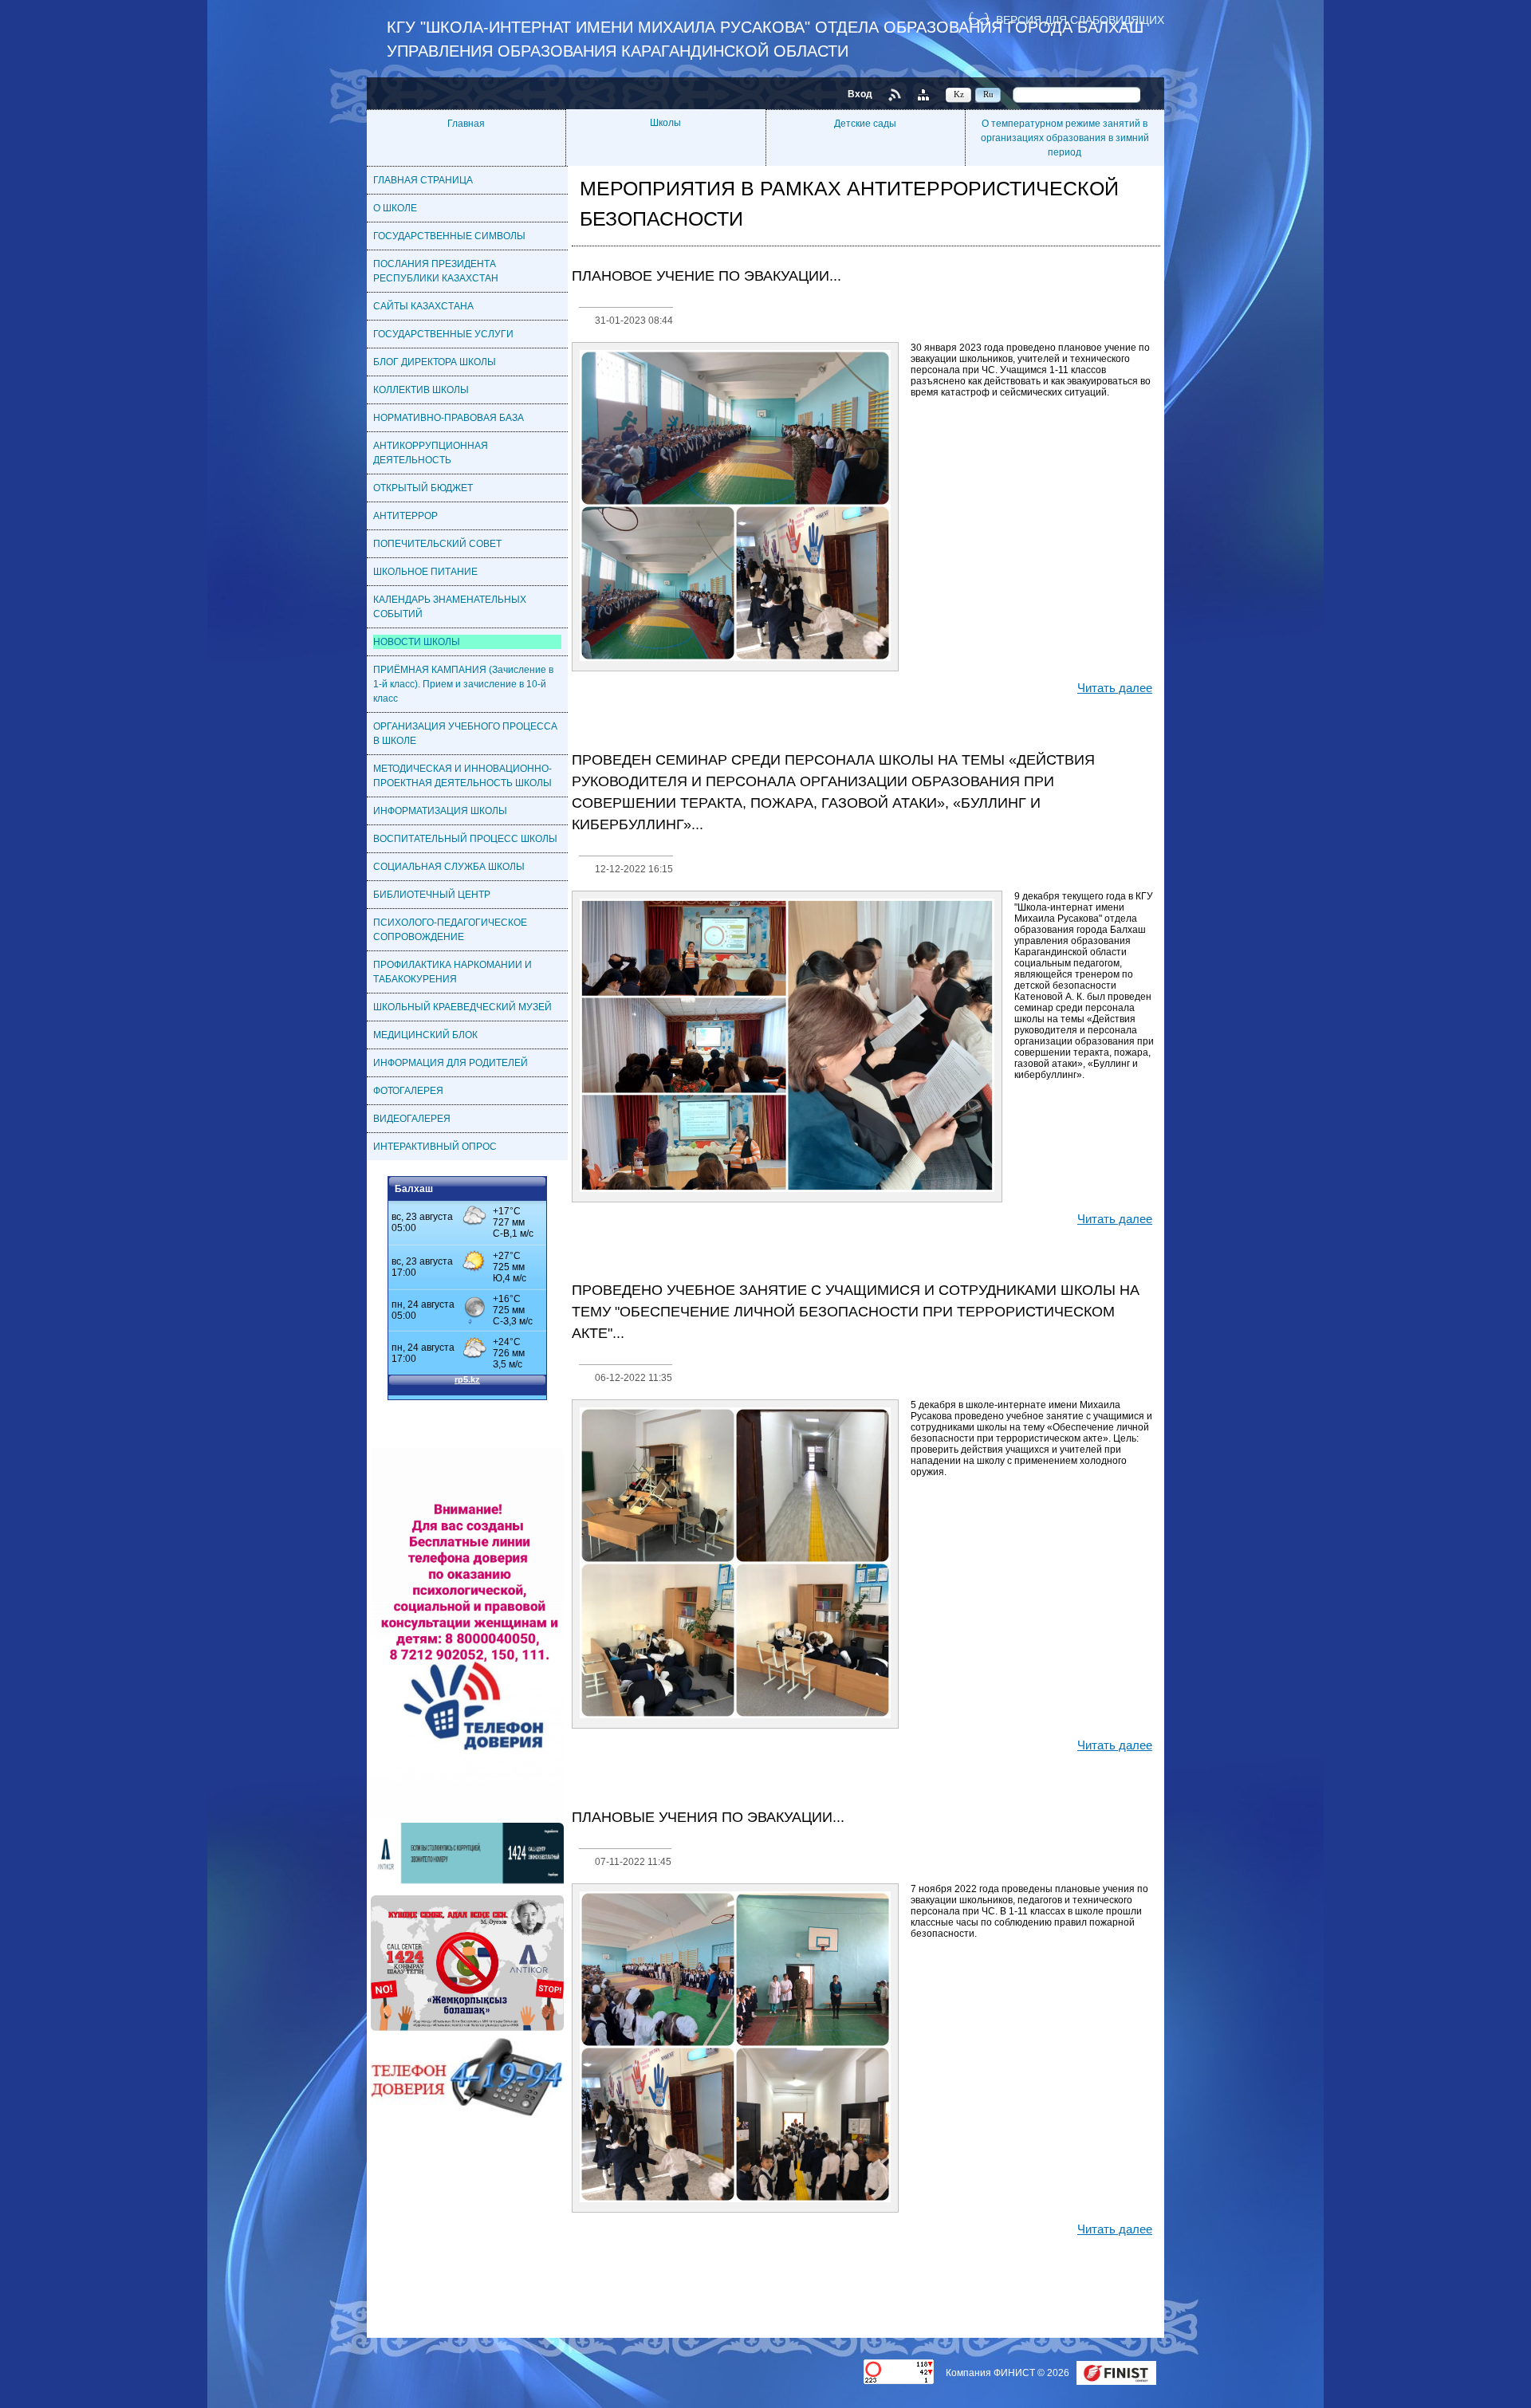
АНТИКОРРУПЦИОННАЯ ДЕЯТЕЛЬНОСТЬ (431, 453)
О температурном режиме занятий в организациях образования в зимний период (1065, 138)
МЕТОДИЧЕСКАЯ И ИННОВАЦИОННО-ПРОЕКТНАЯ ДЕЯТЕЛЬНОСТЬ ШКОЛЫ (462, 776)
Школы (665, 123)
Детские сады (865, 124)
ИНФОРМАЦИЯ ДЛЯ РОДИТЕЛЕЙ (451, 1063)
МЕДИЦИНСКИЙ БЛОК (425, 1035)
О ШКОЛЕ (395, 208)
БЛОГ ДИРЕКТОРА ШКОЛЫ (435, 362)
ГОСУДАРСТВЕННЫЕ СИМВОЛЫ (449, 236)
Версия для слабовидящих (1080, 20)
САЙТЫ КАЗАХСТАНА (423, 306)
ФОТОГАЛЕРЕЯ (408, 1091)
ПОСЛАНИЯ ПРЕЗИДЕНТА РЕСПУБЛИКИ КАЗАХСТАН (436, 271)
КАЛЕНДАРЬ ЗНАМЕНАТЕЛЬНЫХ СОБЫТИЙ (450, 607)
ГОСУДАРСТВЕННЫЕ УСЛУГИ (443, 334)
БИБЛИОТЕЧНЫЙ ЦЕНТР (432, 895)
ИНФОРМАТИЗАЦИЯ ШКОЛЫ (440, 811)
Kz (959, 94)
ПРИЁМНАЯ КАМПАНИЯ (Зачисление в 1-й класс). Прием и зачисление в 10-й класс (463, 684)
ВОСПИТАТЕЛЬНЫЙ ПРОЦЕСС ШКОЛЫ (465, 839)
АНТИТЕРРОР (405, 516)
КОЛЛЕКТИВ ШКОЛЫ (421, 390)
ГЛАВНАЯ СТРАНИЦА (423, 180)
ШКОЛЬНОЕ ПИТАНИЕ (425, 572)
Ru (988, 94)
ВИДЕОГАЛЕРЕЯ (412, 1119)
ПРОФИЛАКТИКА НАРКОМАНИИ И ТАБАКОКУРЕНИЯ (453, 972)
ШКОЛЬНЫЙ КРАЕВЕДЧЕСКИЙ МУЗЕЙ (462, 1007)
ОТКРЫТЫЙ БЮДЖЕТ (423, 488)
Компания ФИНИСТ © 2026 (1009, 2373)
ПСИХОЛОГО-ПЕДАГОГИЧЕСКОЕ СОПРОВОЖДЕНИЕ (450, 930)
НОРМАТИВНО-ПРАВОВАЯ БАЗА (449, 418)
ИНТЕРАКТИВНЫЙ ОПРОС (435, 1147)
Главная (466, 124)
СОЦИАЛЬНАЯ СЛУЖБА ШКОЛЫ (449, 867)
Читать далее (1115, 688)
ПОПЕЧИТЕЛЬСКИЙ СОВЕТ (437, 544)
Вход (860, 94)
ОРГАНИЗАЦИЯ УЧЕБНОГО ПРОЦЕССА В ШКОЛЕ (465, 734)
